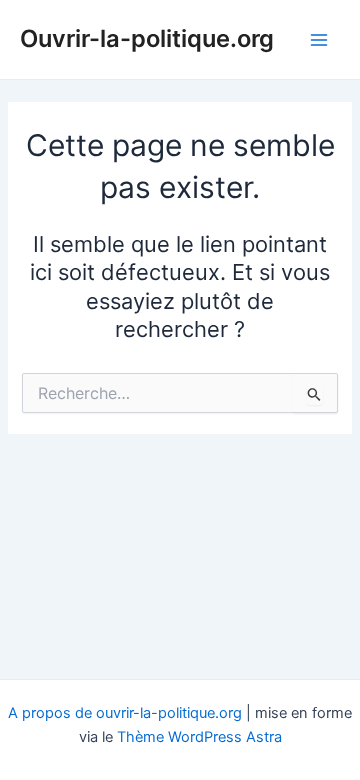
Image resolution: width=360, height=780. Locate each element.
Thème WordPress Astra (199, 737)
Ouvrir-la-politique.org (147, 38)
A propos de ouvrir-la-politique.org (125, 713)
